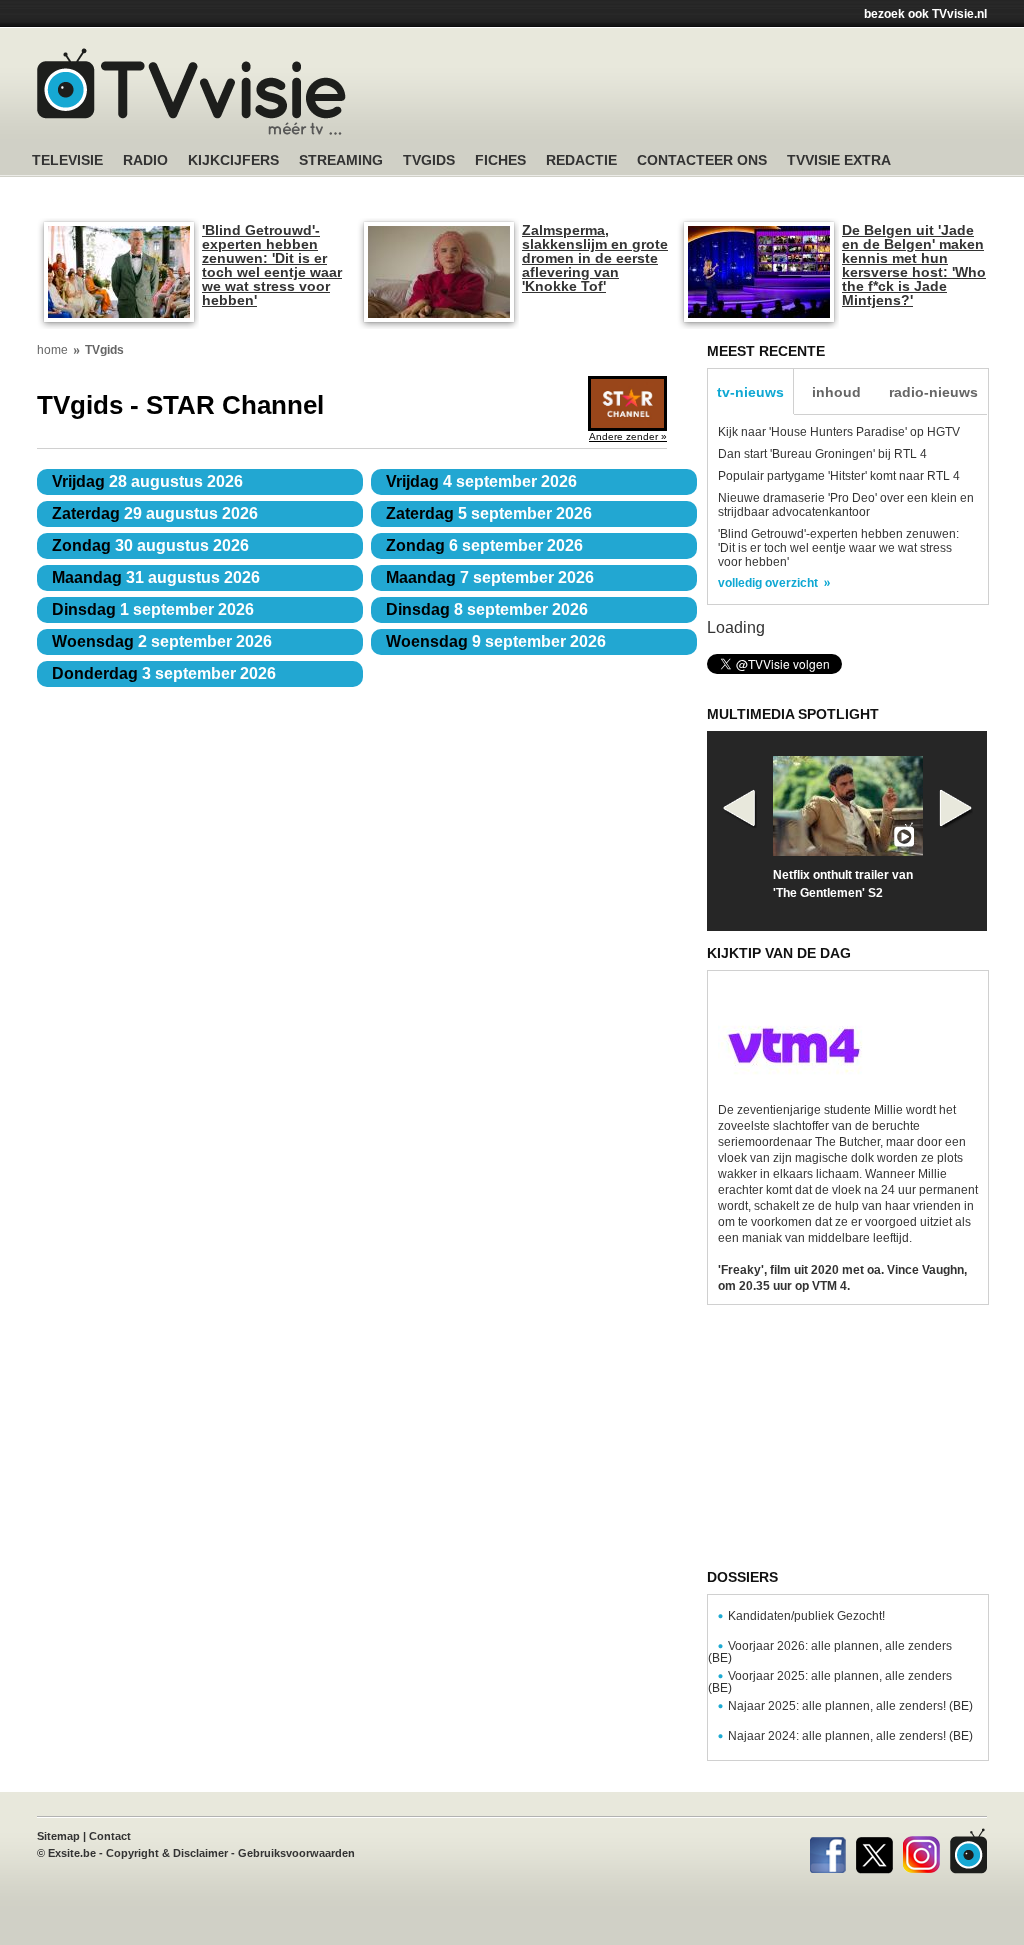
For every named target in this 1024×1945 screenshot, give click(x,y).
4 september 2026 (481, 481)
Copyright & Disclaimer (167, 1853)
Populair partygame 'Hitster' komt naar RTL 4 (839, 476)
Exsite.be (72, 1853)
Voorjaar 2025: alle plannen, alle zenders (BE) (830, 1682)
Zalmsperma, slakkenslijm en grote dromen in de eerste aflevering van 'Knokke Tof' (595, 258)
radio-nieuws (933, 392)
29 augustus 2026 (155, 513)
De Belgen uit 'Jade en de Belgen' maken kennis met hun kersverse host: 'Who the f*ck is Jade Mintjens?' (914, 265)
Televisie (67, 160)
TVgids (429, 160)
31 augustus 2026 (156, 577)
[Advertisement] (702, 95)
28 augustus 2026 (147, 481)
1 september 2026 (153, 609)
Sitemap (58, 1836)
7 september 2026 (490, 577)
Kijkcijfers (233, 160)
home (52, 350)
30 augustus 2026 (150, 545)
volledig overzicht (768, 583)
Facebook (827, 1851)
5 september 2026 (489, 513)
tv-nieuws (750, 392)
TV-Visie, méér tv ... (191, 91)
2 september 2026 (162, 641)
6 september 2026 (484, 545)
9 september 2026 (496, 641)
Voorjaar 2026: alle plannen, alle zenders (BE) (830, 1652)
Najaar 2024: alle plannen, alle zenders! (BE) (850, 1736)
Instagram (921, 1851)
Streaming (341, 160)
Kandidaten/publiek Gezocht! (806, 1616)
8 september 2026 (487, 609)
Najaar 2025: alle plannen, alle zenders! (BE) (850, 1706)
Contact (110, 1836)
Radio (145, 160)
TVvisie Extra (839, 160)
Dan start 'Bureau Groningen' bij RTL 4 (822, 454)
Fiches (500, 160)
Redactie (581, 160)
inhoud (836, 392)
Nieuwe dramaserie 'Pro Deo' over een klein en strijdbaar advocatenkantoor (846, 505)
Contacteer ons (702, 160)
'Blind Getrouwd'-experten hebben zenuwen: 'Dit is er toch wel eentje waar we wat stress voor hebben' (272, 265)
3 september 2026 (164, 673)
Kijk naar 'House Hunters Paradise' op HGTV (839, 432)
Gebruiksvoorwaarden (296, 1853)
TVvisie (968, 1851)
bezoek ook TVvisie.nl (925, 14)
